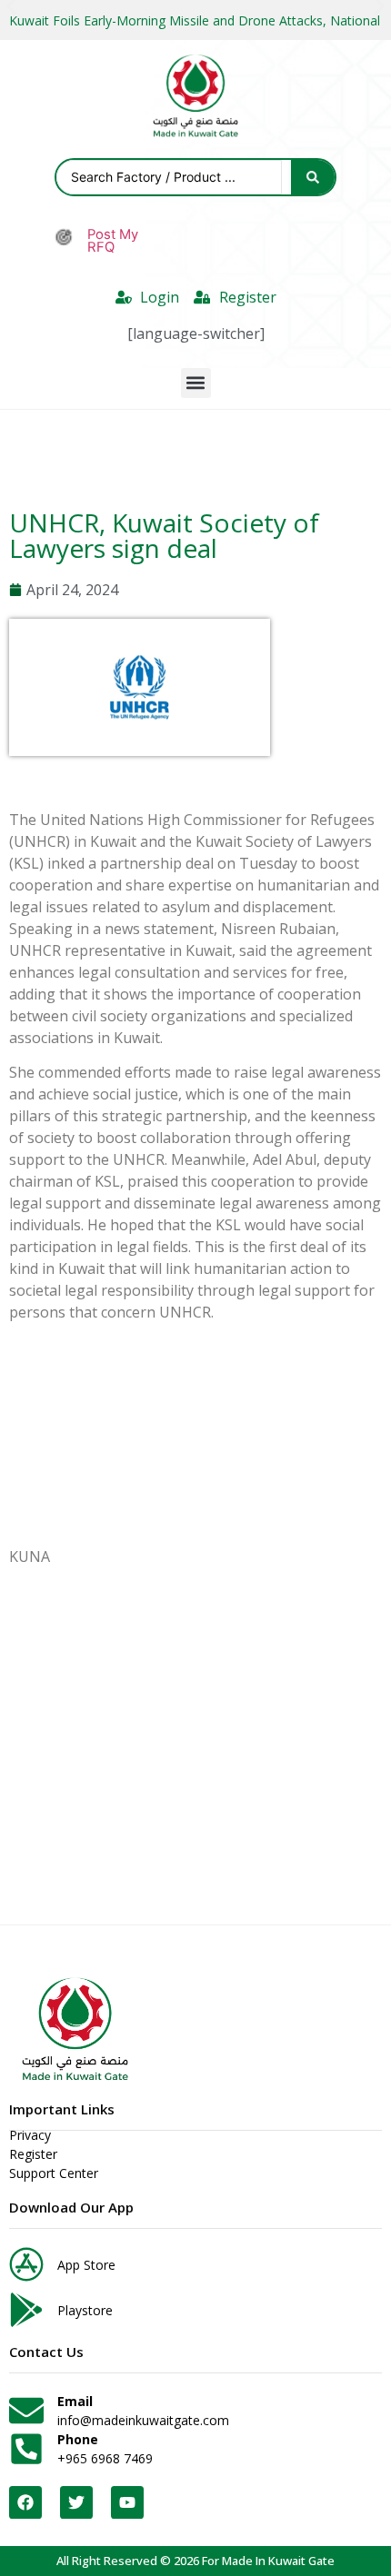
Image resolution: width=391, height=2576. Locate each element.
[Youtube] (127, 2502)
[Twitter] (76, 2502)
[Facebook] (25, 2502)
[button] (196, 383)
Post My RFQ (113, 241)
